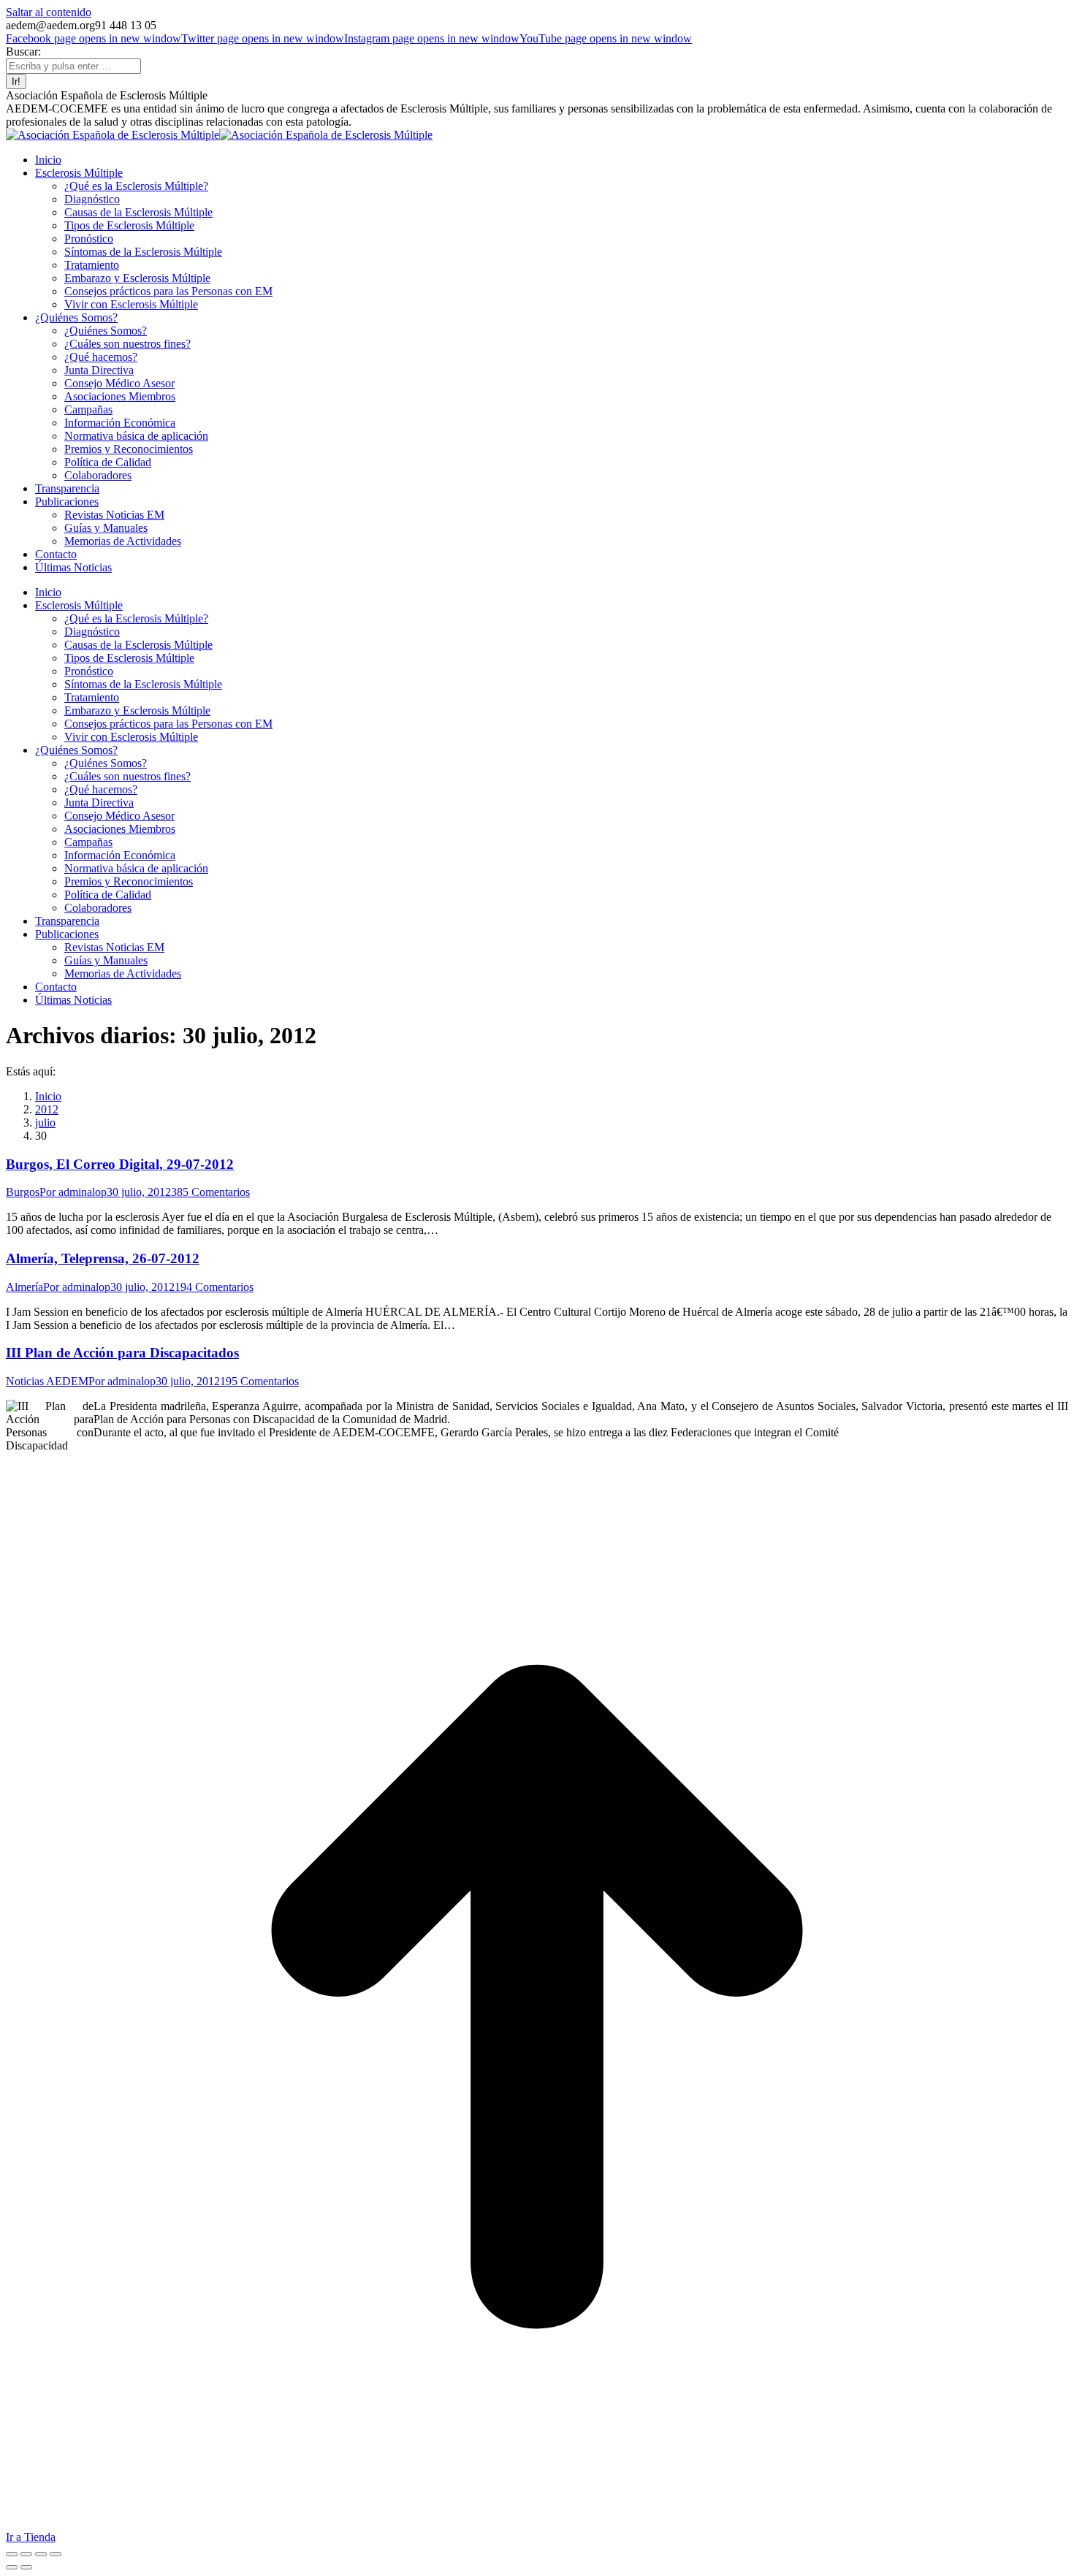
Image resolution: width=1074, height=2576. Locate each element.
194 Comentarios (214, 1287)
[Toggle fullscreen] (41, 2554)
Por (73, 1192)
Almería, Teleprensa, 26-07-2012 (103, 1258)
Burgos (23, 1192)
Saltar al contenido (49, 12)
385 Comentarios (210, 1192)
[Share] (26, 2554)
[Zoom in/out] (56, 2554)
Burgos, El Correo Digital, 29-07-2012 (120, 1164)
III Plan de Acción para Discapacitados (122, 1353)
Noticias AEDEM (47, 1381)
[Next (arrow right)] (26, 2567)
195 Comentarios (259, 1381)
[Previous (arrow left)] (12, 2567)
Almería (24, 1287)
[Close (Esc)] (12, 2554)
